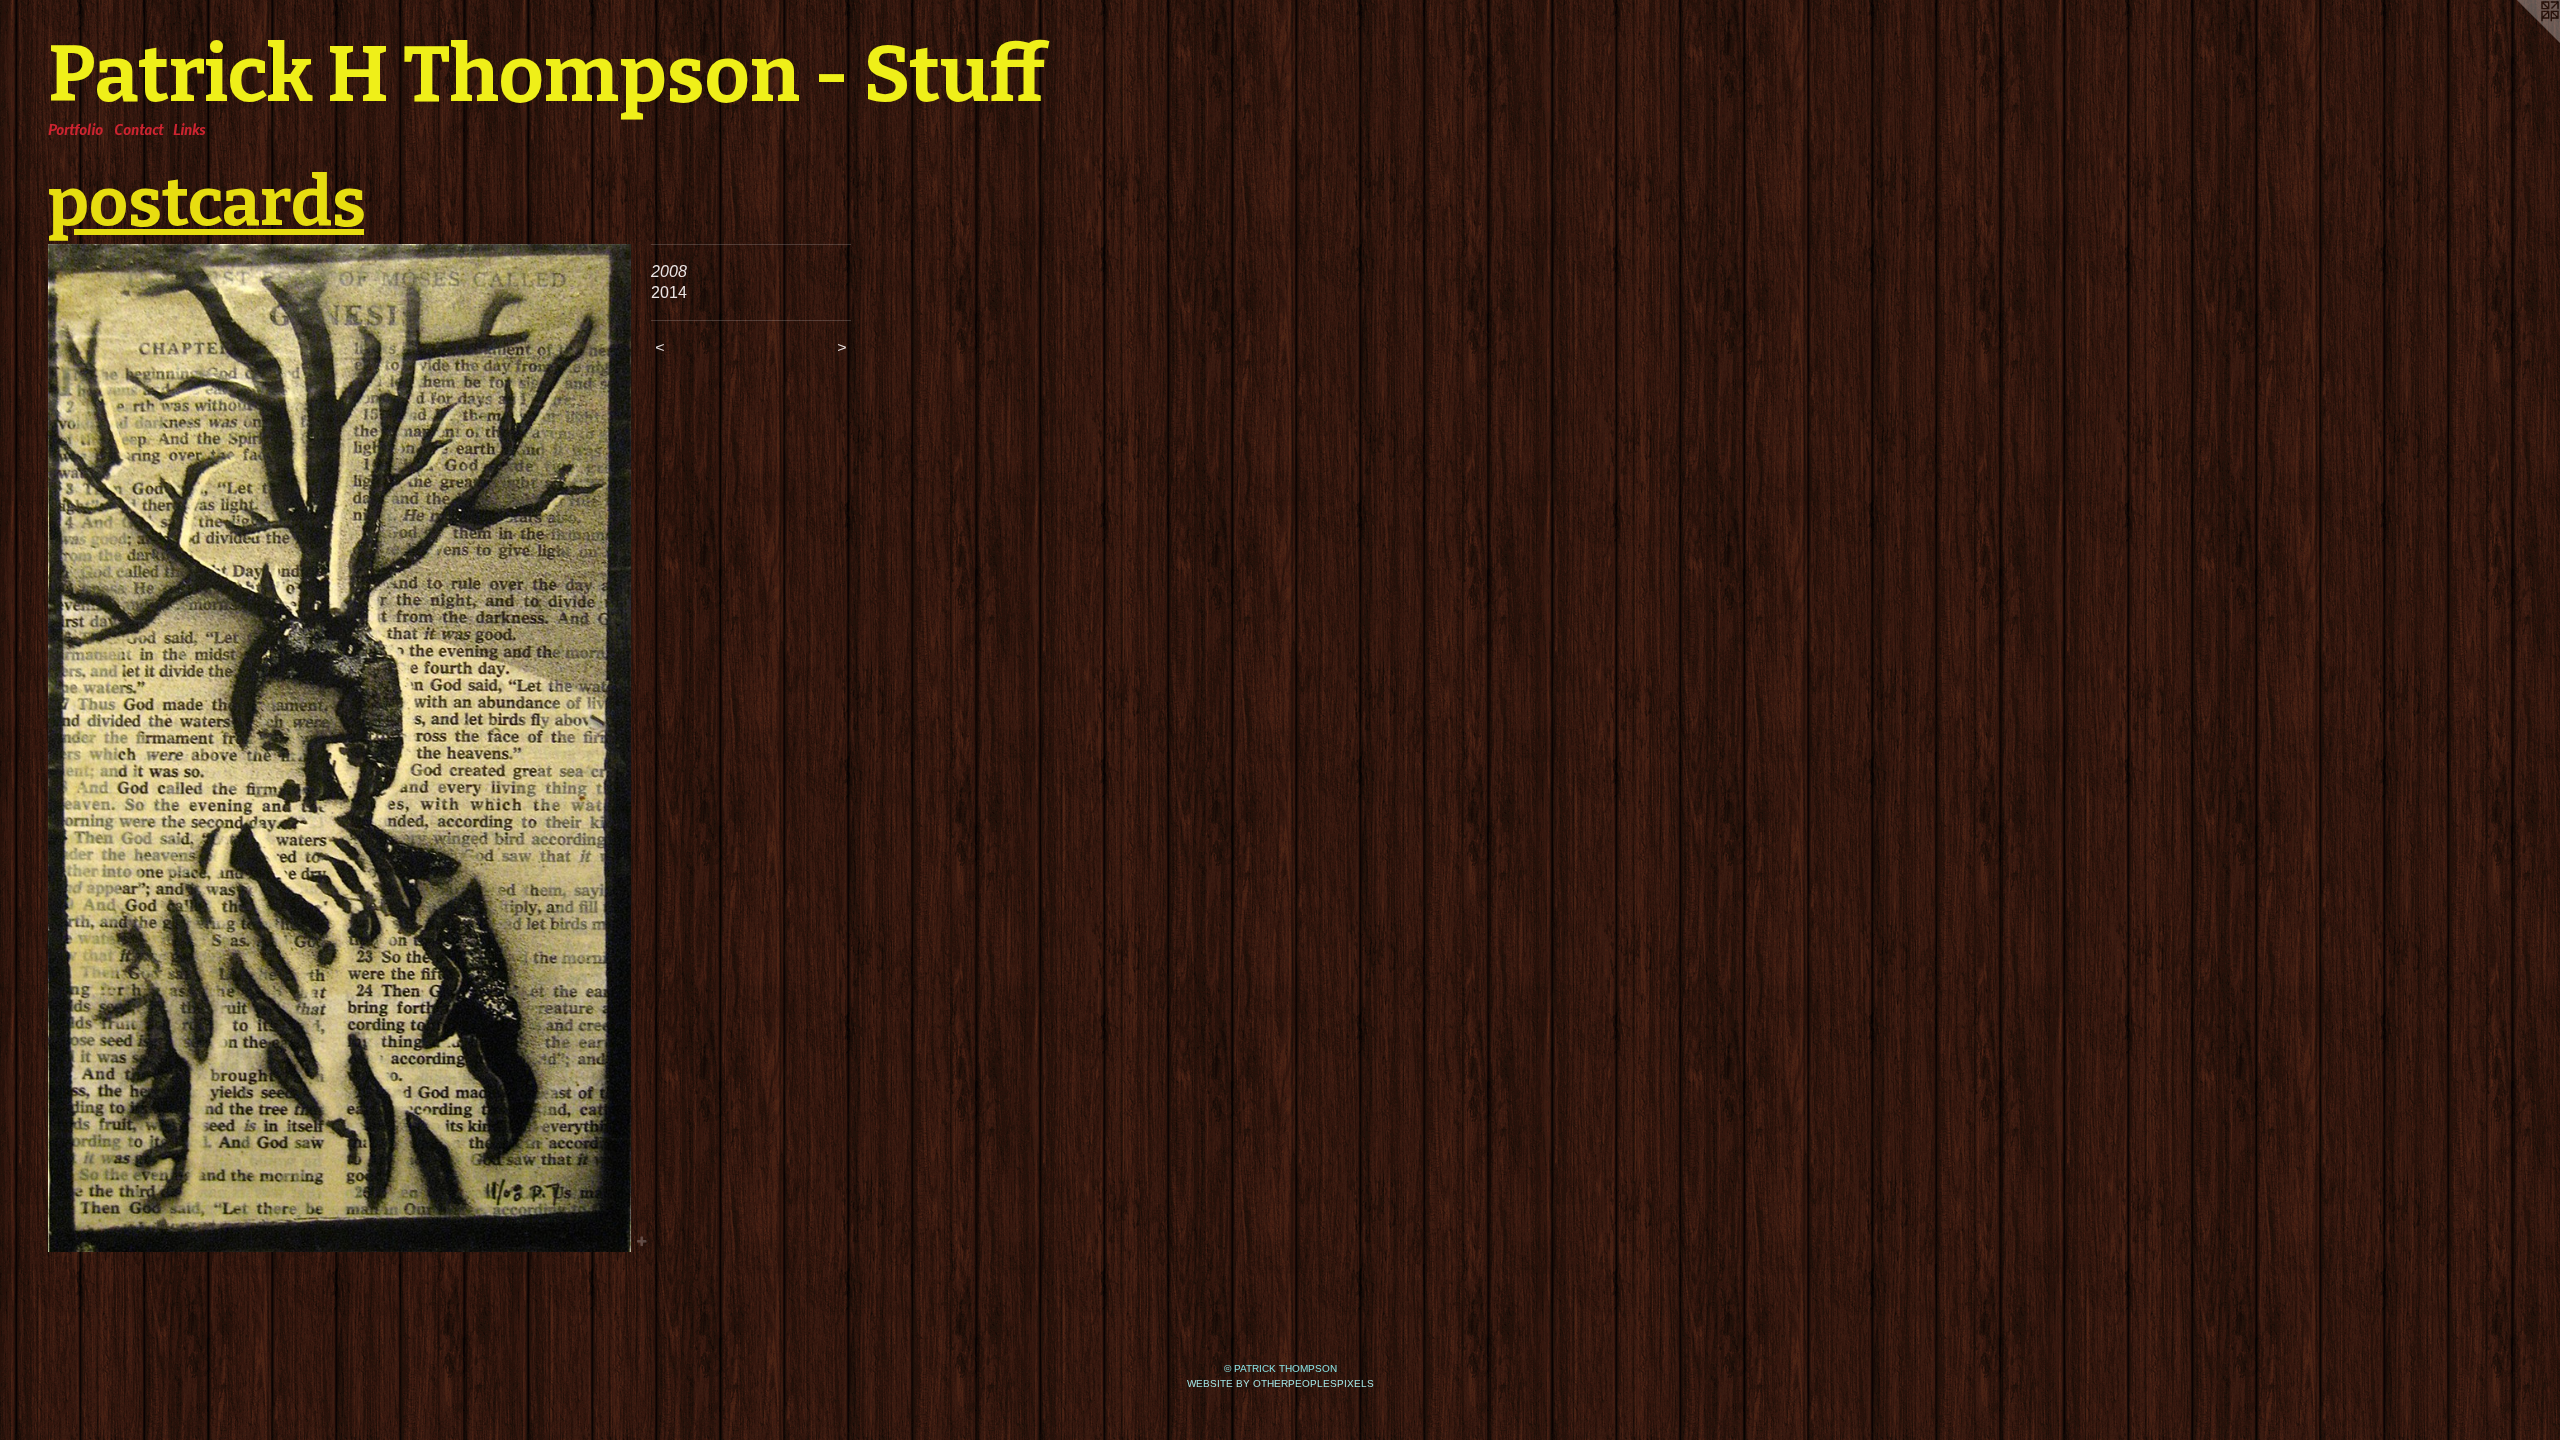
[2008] (339, 748)
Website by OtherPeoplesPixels (1280, 1383)
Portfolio (75, 129)
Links (189, 129)
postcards (206, 202)
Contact (138, 129)
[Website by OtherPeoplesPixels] (2520, 40)
